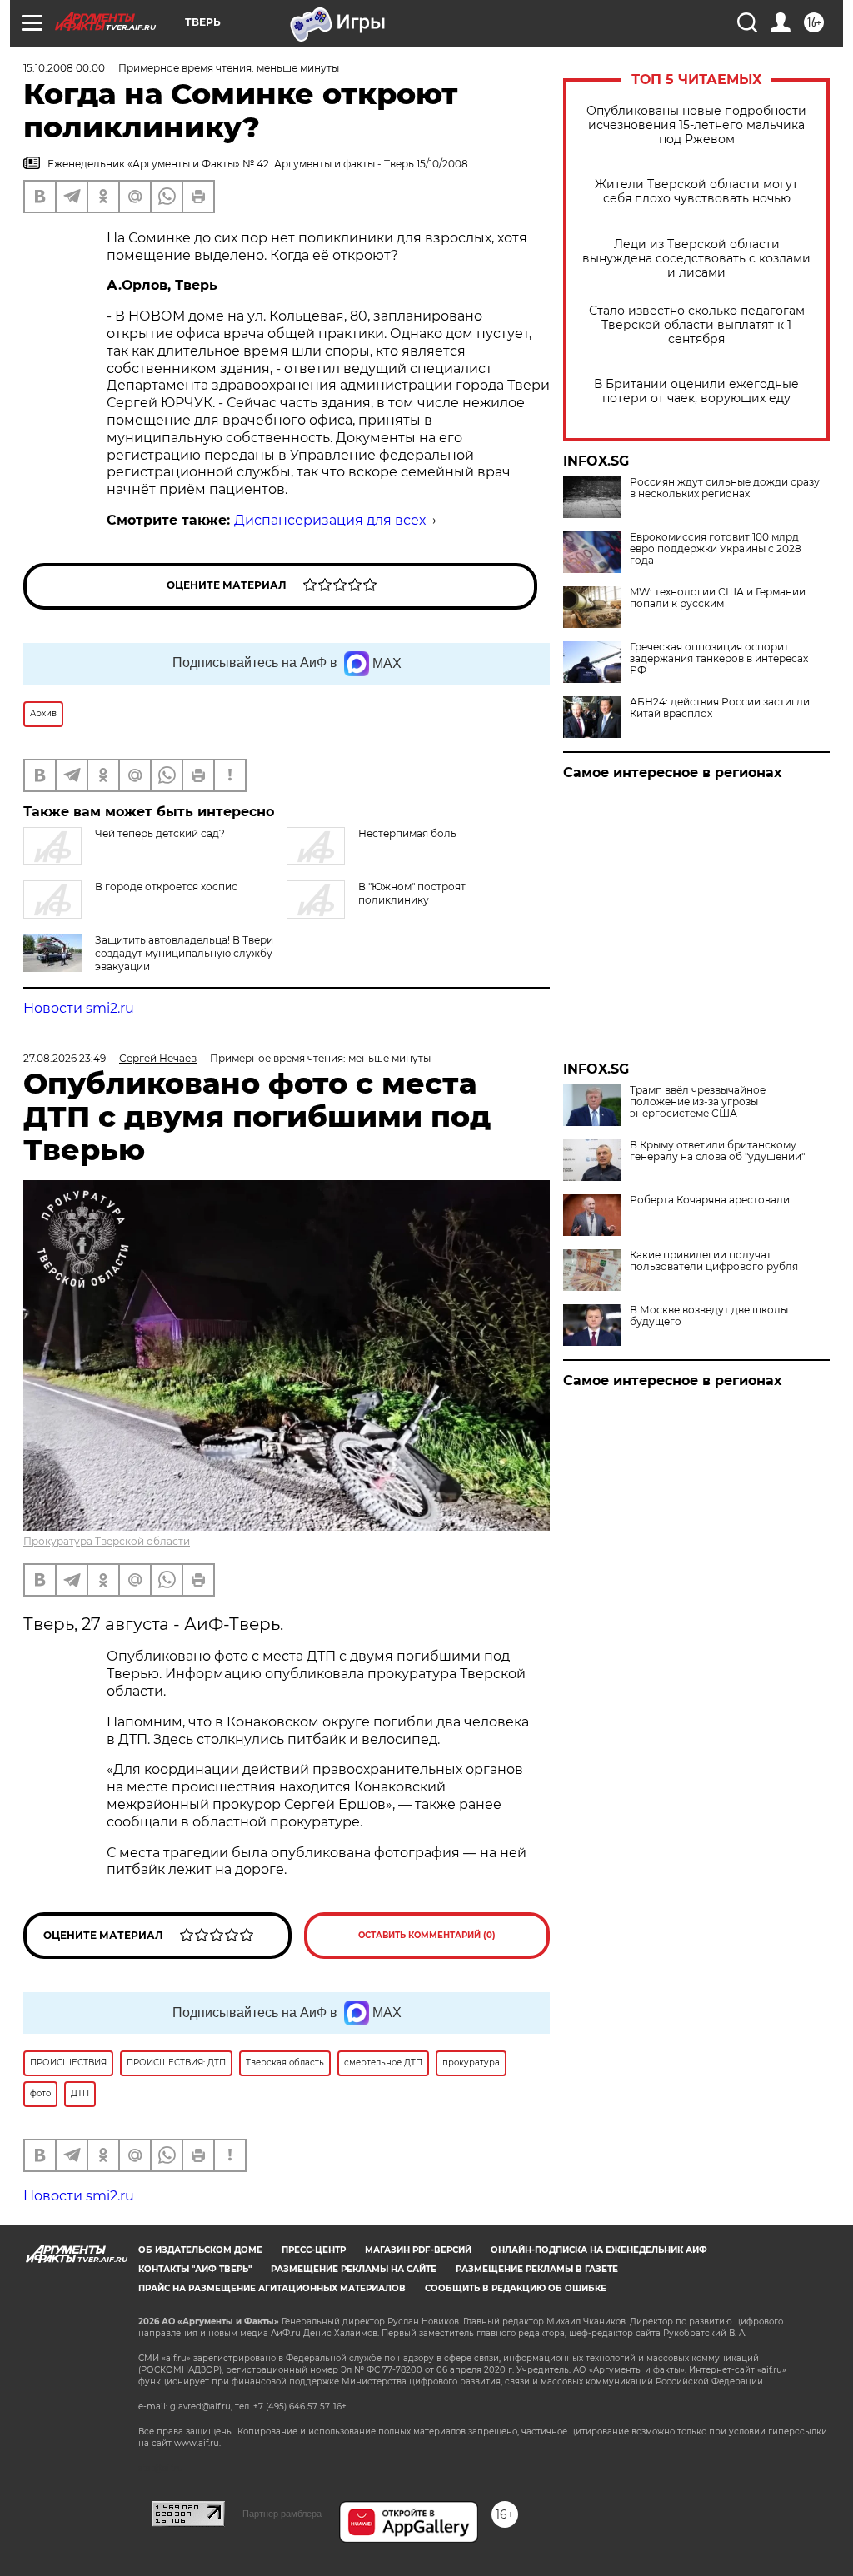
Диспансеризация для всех (330, 520)
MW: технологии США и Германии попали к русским (718, 598)
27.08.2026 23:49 (65, 1058)
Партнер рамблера (282, 2514)
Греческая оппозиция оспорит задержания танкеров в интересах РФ (719, 659)
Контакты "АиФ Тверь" (195, 2269)
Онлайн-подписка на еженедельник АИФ (599, 2250)
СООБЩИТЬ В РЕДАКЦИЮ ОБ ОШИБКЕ (516, 2288)
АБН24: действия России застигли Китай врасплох (720, 708)
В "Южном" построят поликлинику (412, 893)
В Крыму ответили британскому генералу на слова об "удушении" (717, 1151)
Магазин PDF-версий (418, 2250)
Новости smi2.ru (79, 1008)
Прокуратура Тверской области (107, 1541)
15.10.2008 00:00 (64, 68)
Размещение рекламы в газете (537, 2269)
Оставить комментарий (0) (427, 1935)
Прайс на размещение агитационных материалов (272, 2288)
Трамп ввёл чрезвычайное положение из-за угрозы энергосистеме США (698, 1102)
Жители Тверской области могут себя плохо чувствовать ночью (696, 192)
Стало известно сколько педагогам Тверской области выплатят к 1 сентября (697, 325)
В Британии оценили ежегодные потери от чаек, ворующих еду (696, 391)
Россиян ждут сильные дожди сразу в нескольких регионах (725, 488)
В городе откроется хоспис (166, 887)
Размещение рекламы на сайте (354, 2269)
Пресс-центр (314, 2250)
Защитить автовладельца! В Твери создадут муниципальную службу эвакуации (184, 953)
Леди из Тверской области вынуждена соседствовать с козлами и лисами (696, 259)
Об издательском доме (200, 2250)
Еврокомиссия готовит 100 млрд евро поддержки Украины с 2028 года (716, 549)
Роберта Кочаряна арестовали (710, 1200)
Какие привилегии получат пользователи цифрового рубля (714, 1261)
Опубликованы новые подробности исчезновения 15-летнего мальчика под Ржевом (696, 125)
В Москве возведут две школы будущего (709, 1316)
